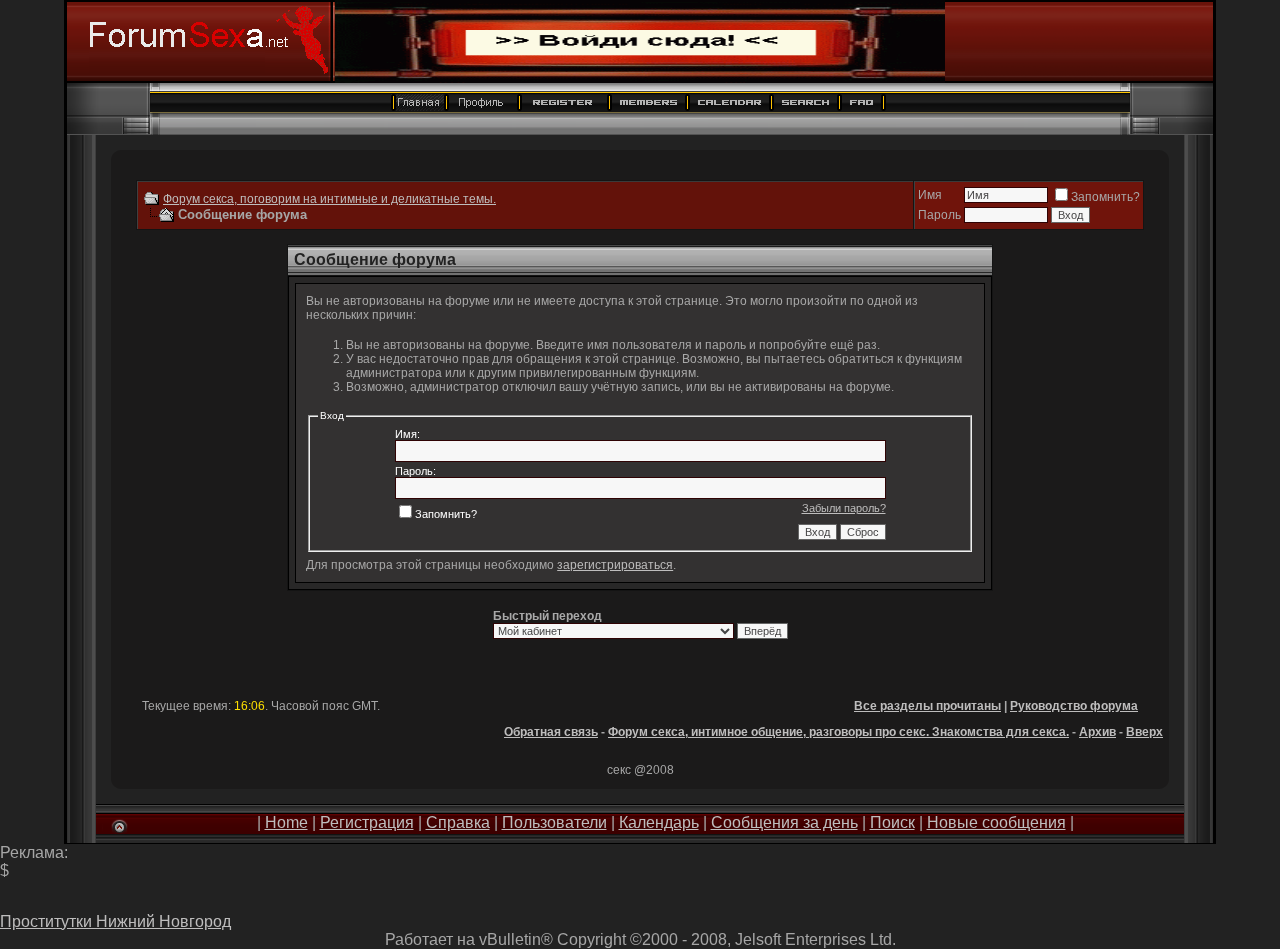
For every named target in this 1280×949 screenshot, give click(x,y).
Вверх (1144, 732)
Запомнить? (1105, 197)
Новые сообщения (996, 822)
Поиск (892, 822)
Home (286, 822)
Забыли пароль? (844, 508)
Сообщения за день (784, 822)
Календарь (659, 822)
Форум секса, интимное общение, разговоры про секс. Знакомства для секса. (838, 732)
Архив (1097, 732)
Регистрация (367, 822)
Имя (930, 195)
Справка (458, 822)
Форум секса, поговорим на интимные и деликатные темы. (329, 199)
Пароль (939, 215)
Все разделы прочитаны (927, 706)
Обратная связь (551, 732)
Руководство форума (1074, 706)
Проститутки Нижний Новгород (115, 921)
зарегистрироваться (615, 565)
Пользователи (554, 822)
